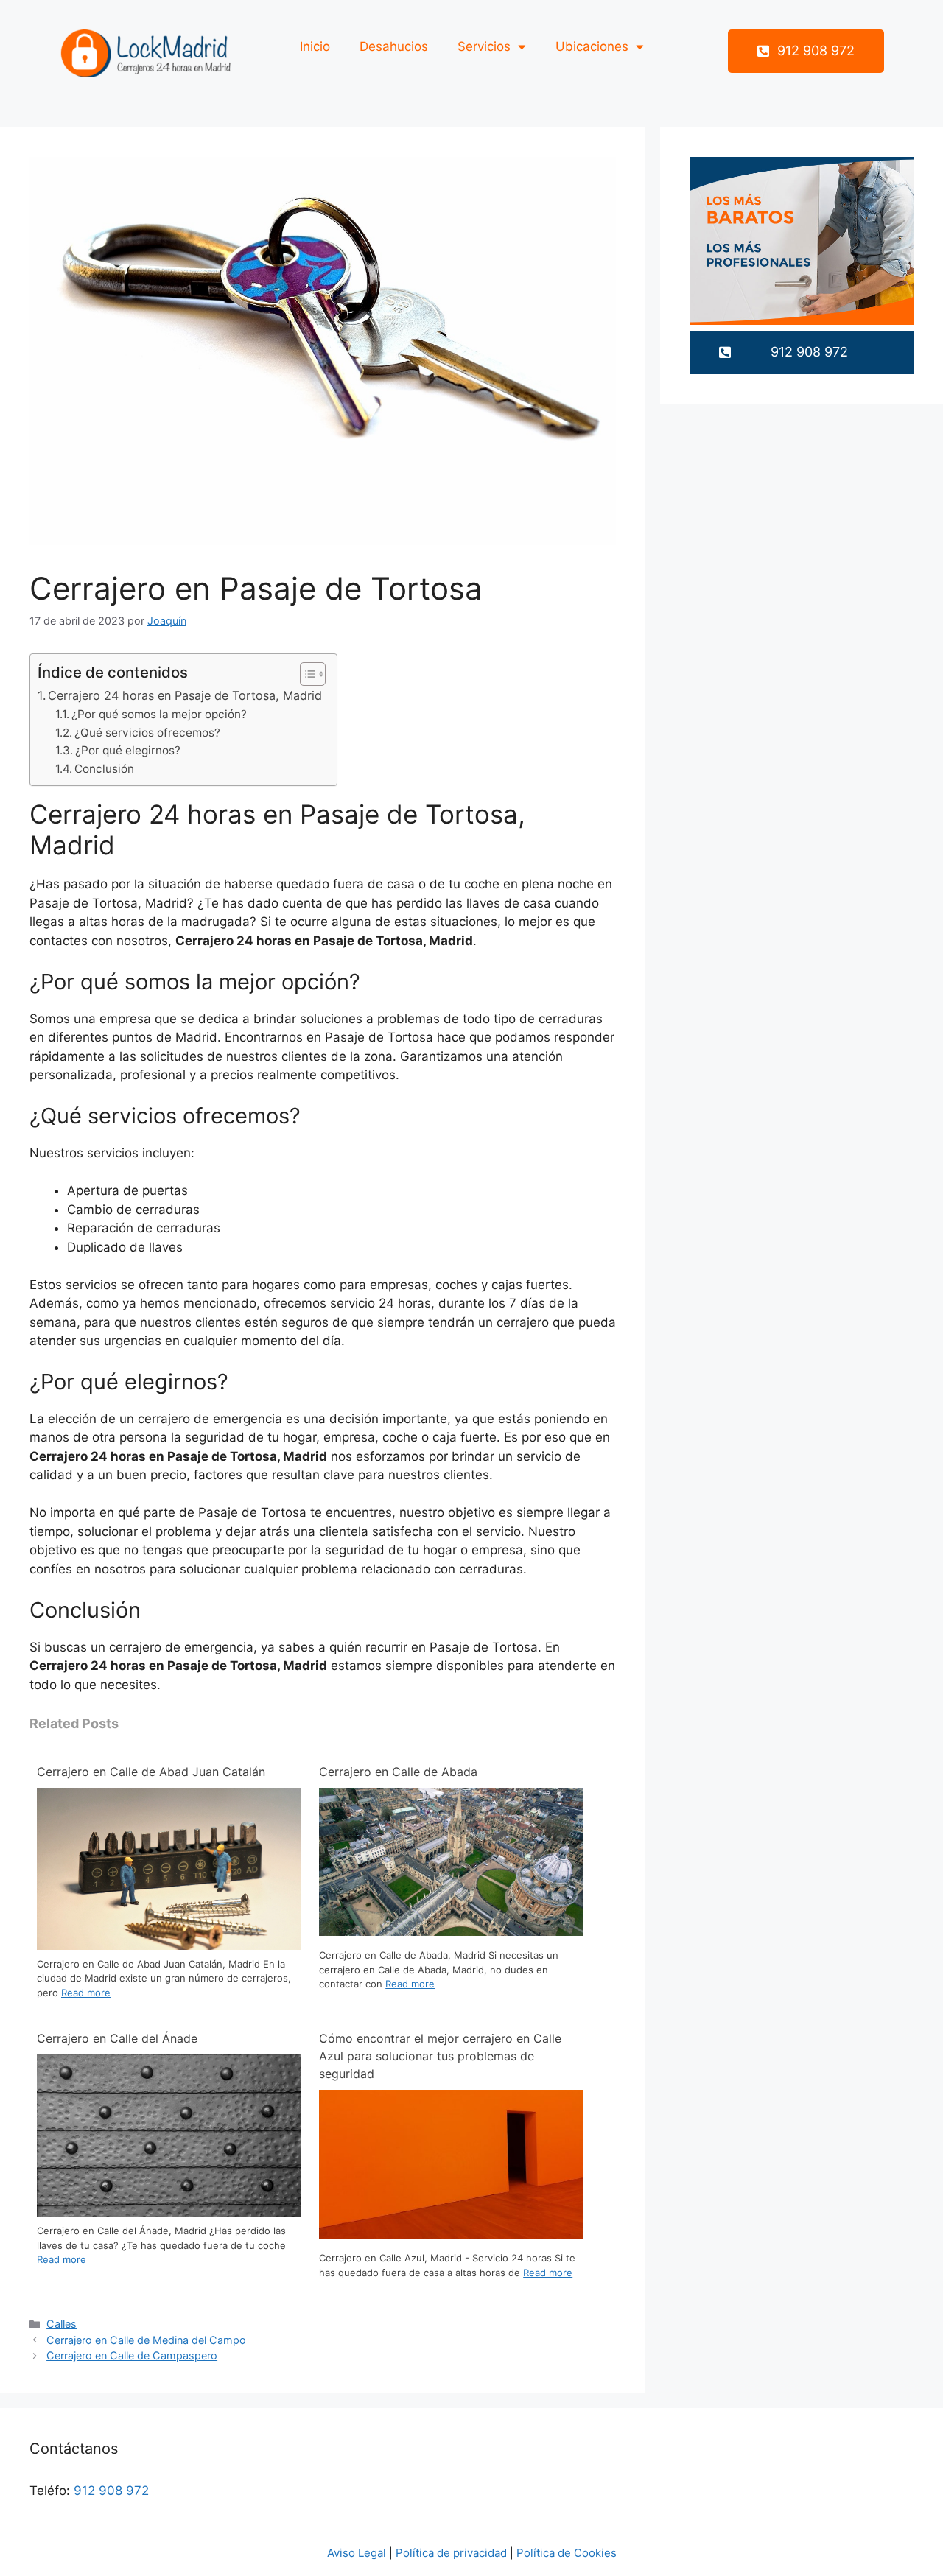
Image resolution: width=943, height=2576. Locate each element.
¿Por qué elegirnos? (128, 750)
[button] (806, 51)
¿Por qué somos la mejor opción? (159, 714)
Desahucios (394, 46)
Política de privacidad (451, 2553)
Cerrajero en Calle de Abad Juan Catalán (151, 1772)
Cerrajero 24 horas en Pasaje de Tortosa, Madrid (185, 695)
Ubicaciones (592, 46)
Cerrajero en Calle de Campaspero (132, 2355)
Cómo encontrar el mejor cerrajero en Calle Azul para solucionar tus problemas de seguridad (440, 2056)
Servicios (484, 46)
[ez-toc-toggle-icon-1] (305, 674)
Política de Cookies (567, 2553)
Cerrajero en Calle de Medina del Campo (146, 2340)
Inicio (315, 46)
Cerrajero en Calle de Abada (398, 1772)
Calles (62, 2324)
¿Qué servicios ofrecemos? (147, 733)
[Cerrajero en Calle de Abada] (451, 1931)
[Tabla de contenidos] (313, 674)
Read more (86, 1993)
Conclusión (104, 769)
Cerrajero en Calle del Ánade (117, 2038)
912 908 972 (111, 2491)
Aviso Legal (357, 2553)
